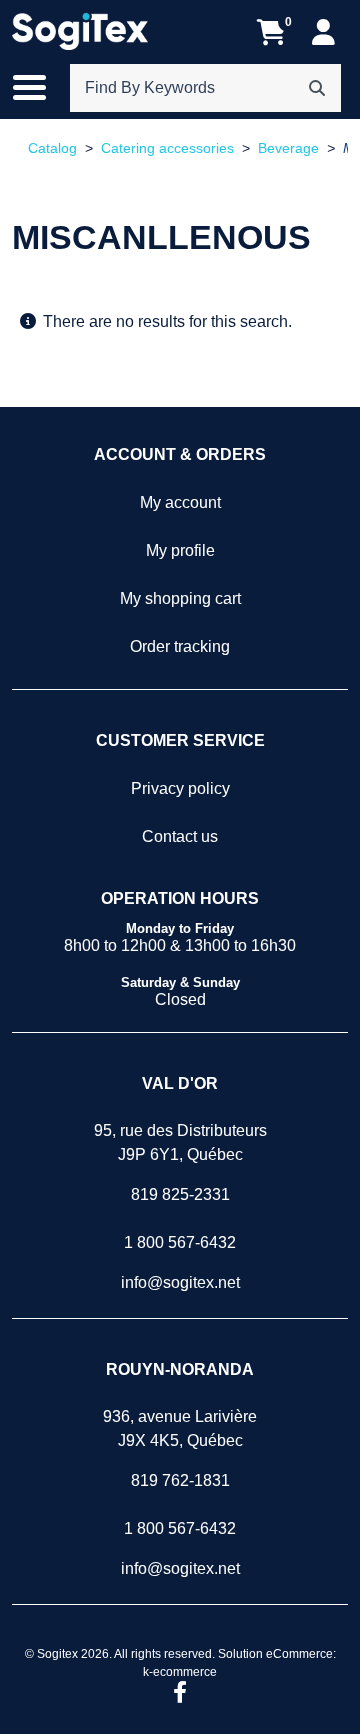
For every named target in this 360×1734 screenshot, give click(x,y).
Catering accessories (167, 148)
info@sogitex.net (180, 1282)
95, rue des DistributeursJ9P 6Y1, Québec (180, 1142)
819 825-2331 (180, 1194)
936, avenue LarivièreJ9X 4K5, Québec (180, 1428)
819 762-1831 (180, 1480)
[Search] (317, 88)
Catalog (52, 148)
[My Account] (323, 32)
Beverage (288, 148)
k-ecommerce (180, 1672)
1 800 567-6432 (180, 1242)
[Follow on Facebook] (180, 1694)
